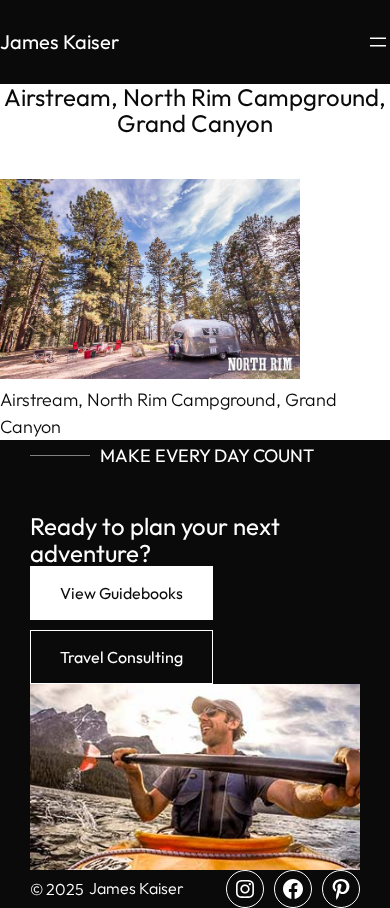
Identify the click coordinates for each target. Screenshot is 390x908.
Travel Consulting (121, 657)
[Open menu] (378, 42)
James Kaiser (59, 41)
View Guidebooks (121, 593)
